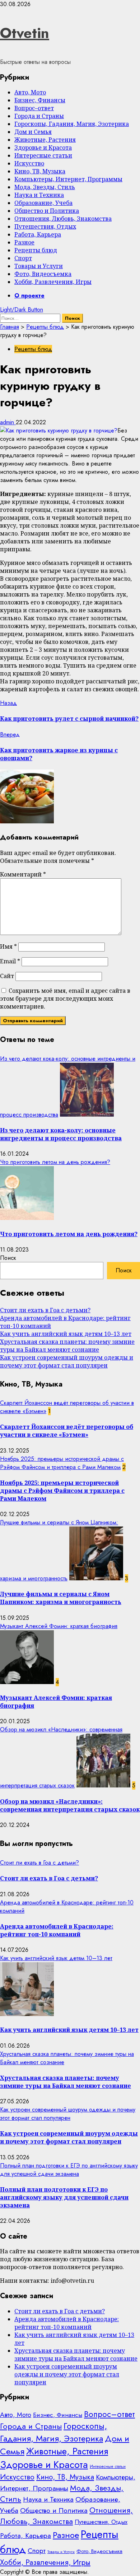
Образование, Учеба (43, 203)
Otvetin (25, 33)
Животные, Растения (45, 140)
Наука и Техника (39, 195)
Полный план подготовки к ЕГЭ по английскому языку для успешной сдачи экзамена (69, 2170)
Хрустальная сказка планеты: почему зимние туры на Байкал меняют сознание (67, 1346)
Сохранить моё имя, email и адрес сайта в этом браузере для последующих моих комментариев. (65, 999)
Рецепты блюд (36, 250)
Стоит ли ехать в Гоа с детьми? (45, 1310)
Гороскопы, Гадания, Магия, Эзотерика (72, 124)
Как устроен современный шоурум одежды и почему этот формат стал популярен (67, 1361)
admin (8, 422)
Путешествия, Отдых (45, 226)
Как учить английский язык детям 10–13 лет (66, 1334)
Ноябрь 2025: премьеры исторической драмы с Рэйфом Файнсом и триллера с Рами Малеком (62, 1463)
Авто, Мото (30, 92)
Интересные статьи (43, 155)
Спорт (23, 258)
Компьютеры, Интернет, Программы (68, 179)
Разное (24, 242)
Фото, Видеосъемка (43, 274)
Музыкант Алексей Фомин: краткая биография (59, 1626)
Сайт (7, 976)
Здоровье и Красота (43, 148)
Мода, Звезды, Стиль (45, 187)
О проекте (29, 296)
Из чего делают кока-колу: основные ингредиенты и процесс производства (61, 1134)
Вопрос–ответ (34, 108)
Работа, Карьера (38, 234)
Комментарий (23, 874)
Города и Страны (39, 116)
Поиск (8, 1258)
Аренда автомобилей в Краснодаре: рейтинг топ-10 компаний (57, 1930)
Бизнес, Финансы (40, 100)
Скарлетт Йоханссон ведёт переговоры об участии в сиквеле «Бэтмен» (67, 1431)
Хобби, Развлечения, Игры (53, 282)
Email (10, 961)
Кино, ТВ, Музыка (40, 171)
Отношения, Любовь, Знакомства (63, 219)
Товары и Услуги (39, 266)
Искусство (29, 163)
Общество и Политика (47, 211)
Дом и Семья (33, 132)
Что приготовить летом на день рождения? (55, 1162)
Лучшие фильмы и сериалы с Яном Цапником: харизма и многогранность (61, 1598)
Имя (8, 946)
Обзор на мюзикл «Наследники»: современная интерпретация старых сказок (70, 1805)
